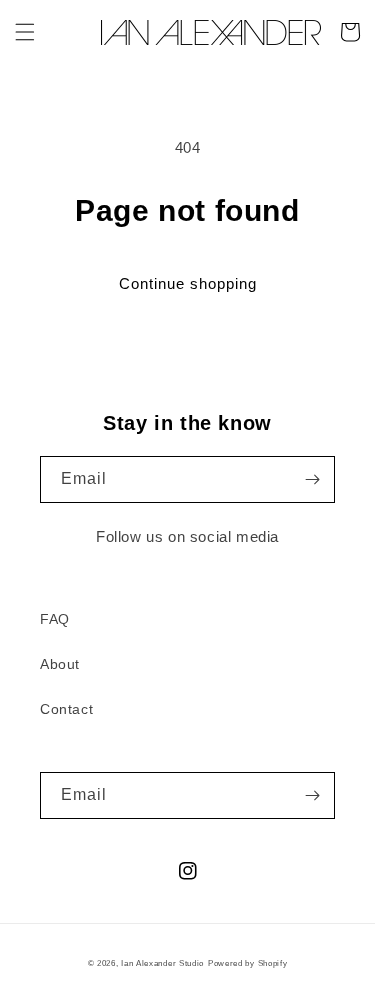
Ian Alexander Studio (162, 963)
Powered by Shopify (248, 963)
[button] (25, 32)
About (60, 664)
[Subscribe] (312, 479)
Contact (66, 709)
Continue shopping (188, 283)
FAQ (55, 619)
